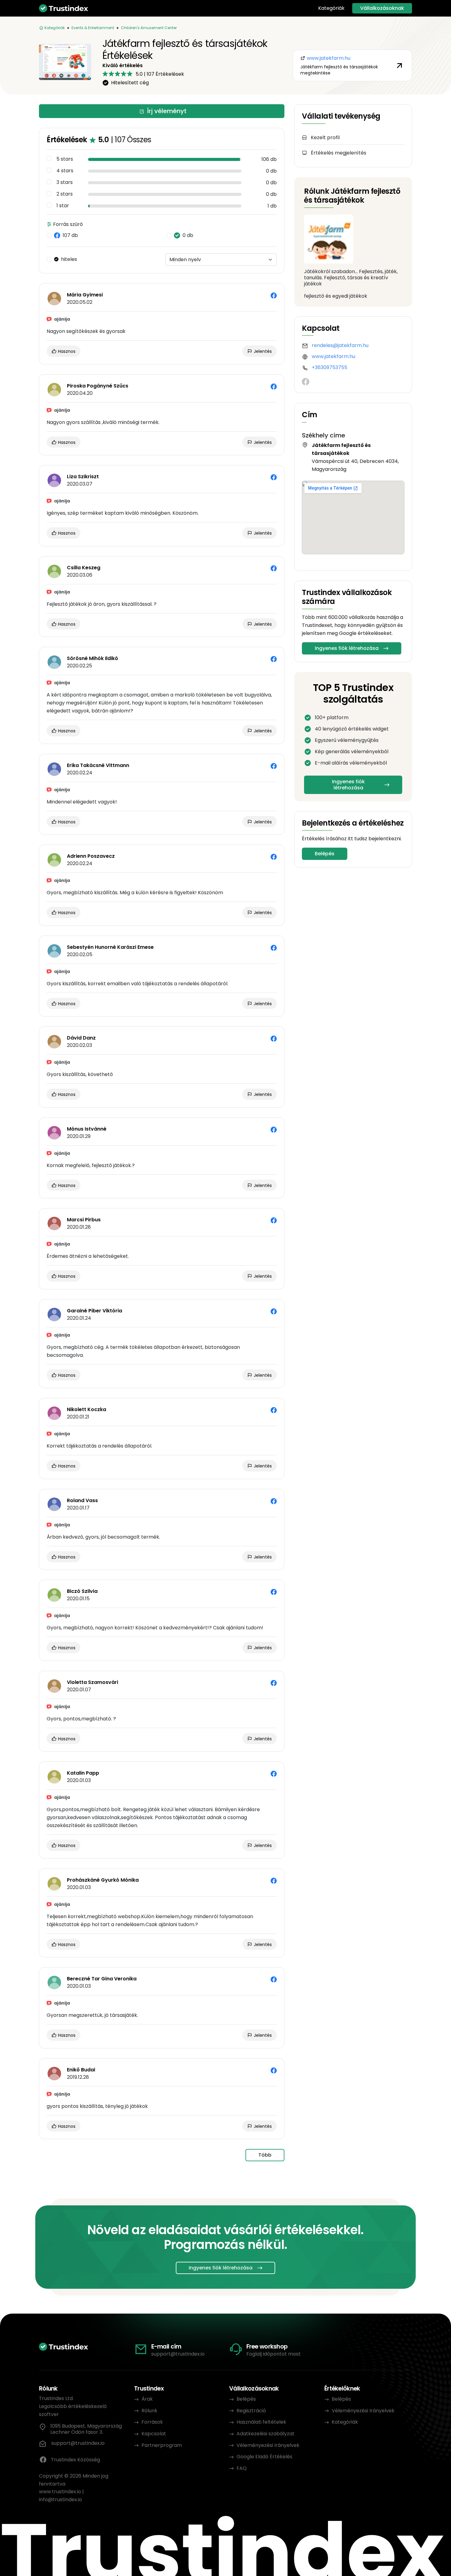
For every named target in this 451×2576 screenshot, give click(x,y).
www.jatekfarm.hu (333, 356)
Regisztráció (251, 2411)
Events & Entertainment (93, 28)
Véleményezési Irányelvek (268, 2445)
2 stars (65, 194)
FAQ (242, 2468)
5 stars (65, 159)
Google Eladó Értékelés (264, 2457)
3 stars (65, 182)
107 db (70, 235)
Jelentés (262, 351)
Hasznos (66, 351)
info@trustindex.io (60, 2500)
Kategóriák (331, 8)
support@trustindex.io (178, 2354)
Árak (147, 2399)
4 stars (65, 171)
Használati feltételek (261, 2422)
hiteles (69, 259)
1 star (63, 206)
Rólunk (149, 2411)
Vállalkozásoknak (382, 8)
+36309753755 (330, 367)
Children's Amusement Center (149, 28)
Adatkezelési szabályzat (266, 2434)
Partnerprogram (162, 2445)
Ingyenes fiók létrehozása (347, 648)
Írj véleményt (167, 111)
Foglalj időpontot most (274, 2354)
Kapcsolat (154, 2434)
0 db (188, 235)
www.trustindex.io (60, 2492)
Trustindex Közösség (75, 2460)
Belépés (325, 854)
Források (152, 2422)
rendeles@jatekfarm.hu (340, 345)
